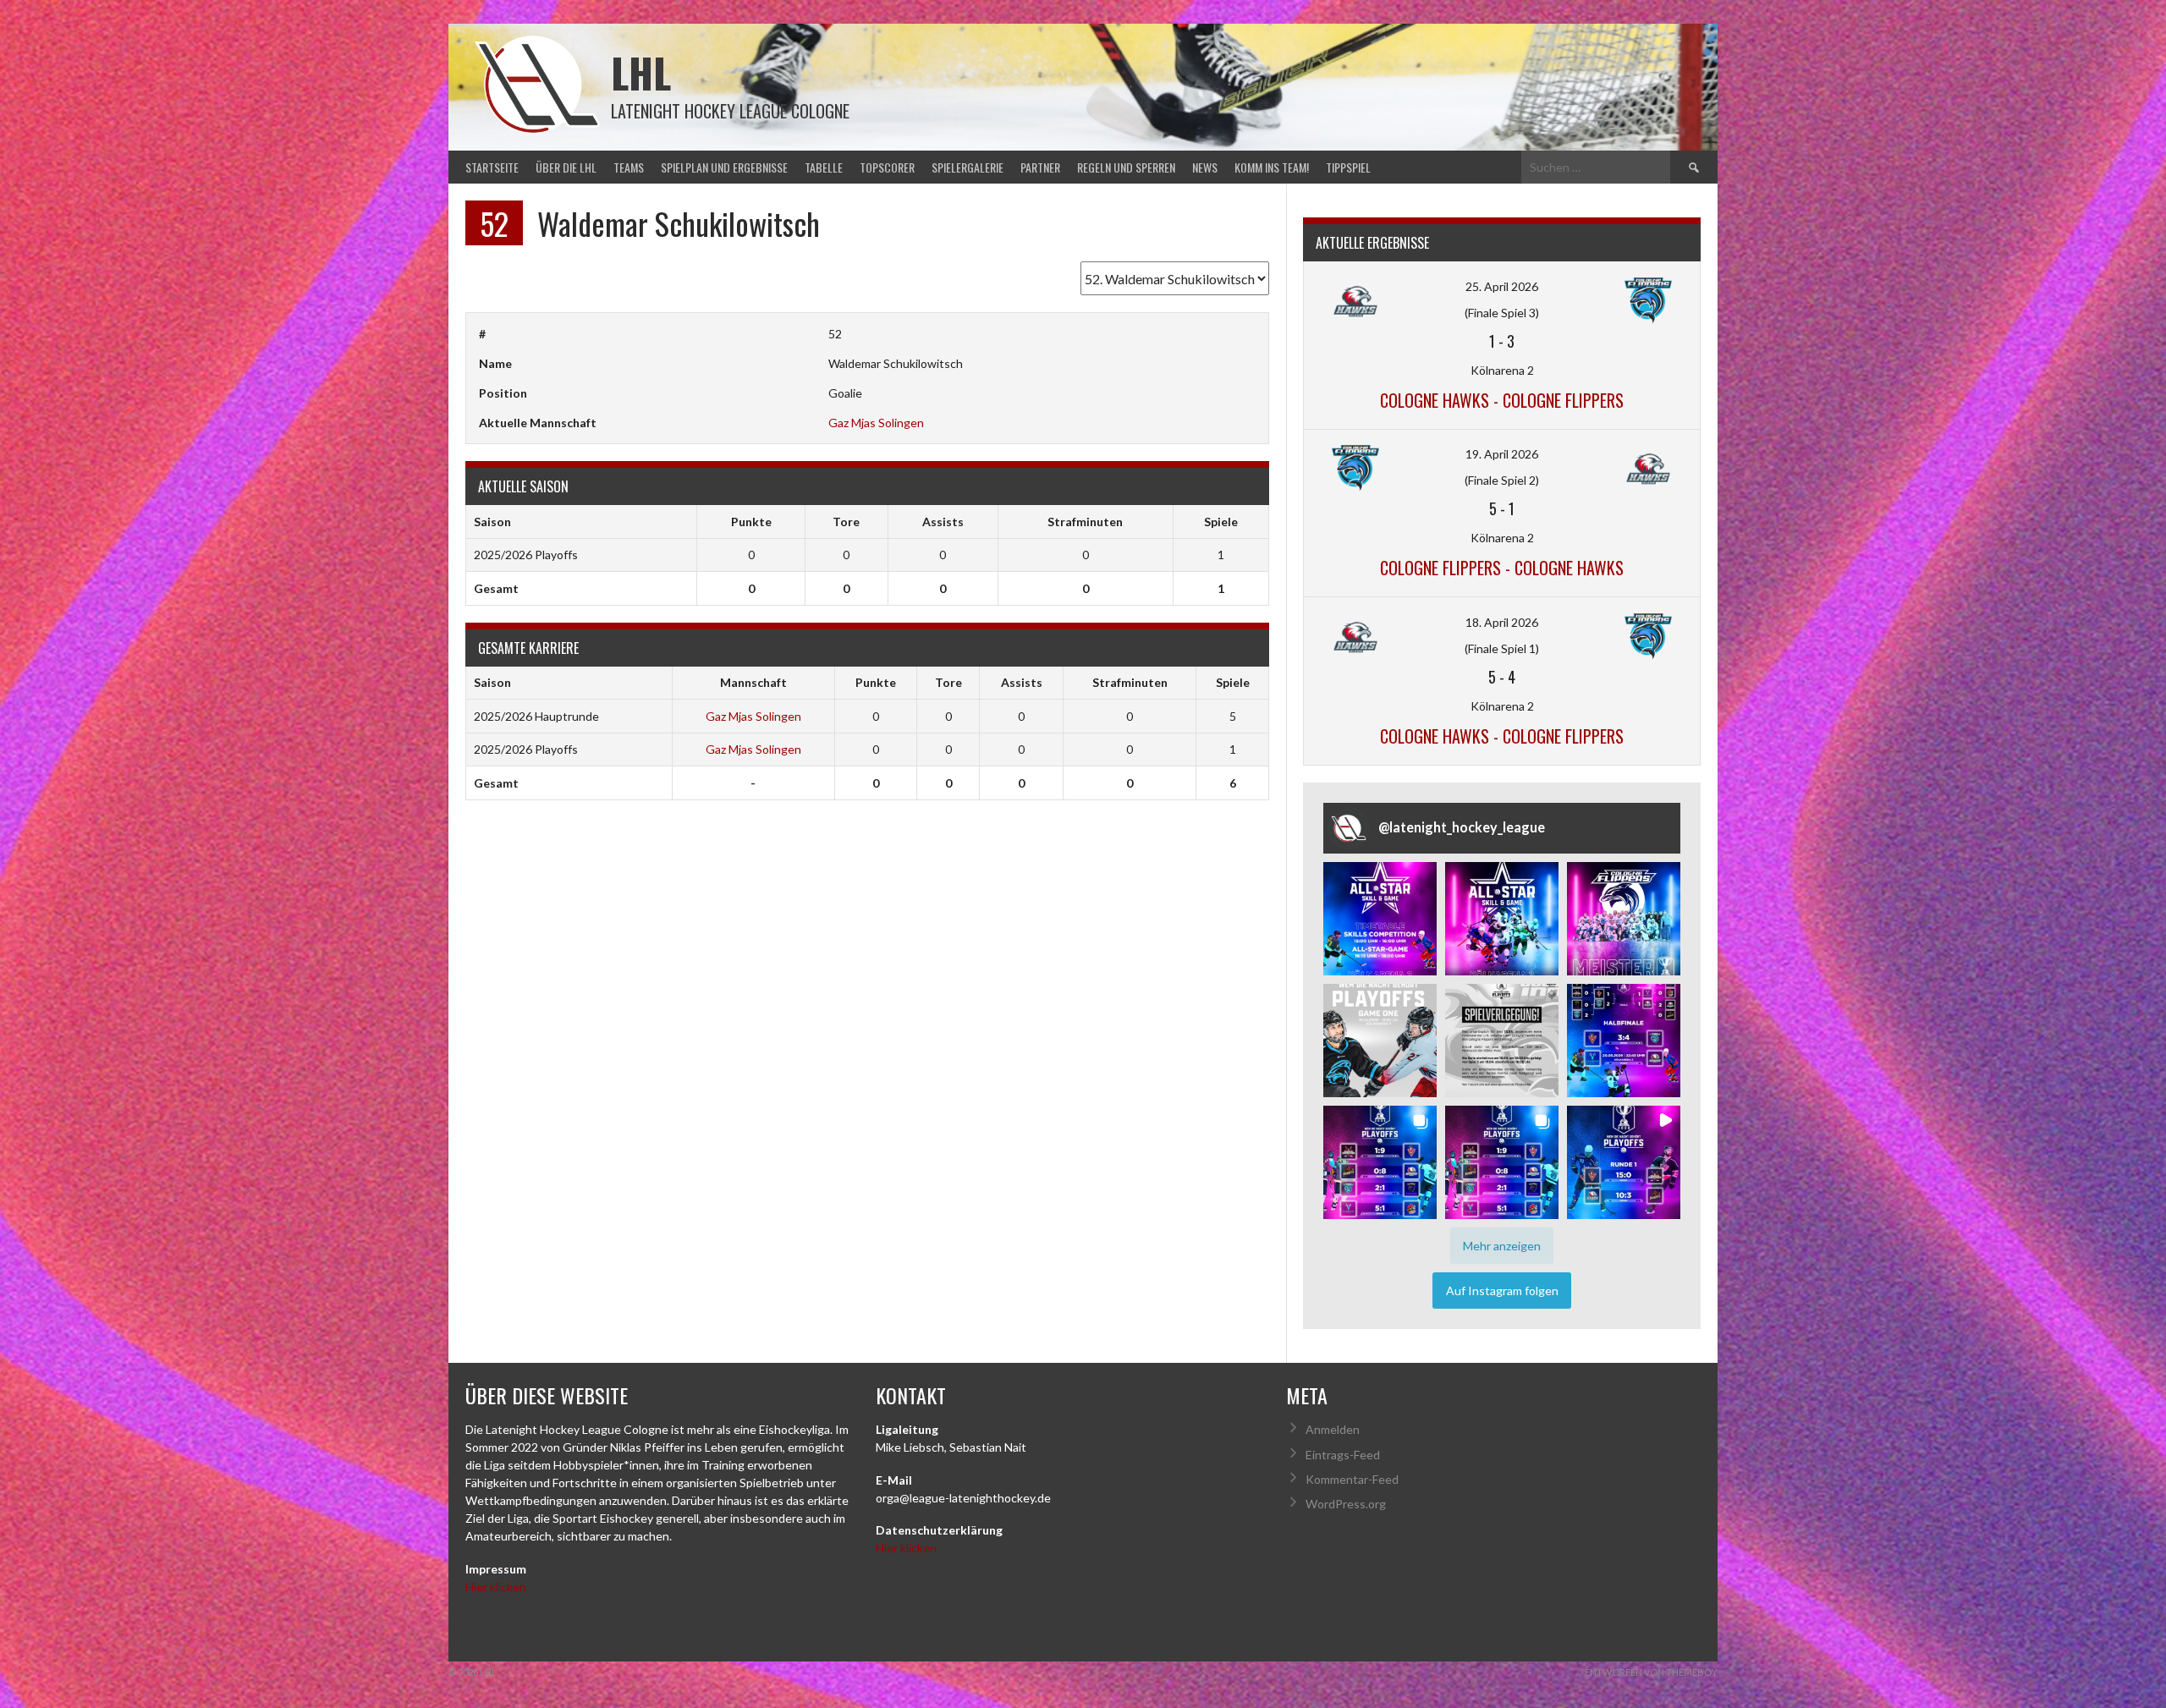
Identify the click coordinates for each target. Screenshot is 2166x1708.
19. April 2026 (1502, 454)
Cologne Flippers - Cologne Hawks (1502, 568)
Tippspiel (1348, 167)
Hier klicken (496, 1587)
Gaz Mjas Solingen (876, 423)
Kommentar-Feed (1352, 1479)
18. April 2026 (1502, 622)
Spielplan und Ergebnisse (724, 167)
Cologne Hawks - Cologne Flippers (1502, 400)
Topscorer (887, 167)
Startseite (492, 167)
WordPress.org (1346, 1504)
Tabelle (824, 167)
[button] (1380, 919)
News (1205, 167)
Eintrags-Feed (1343, 1455)
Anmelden (1333, 1429)
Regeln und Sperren (1126, 167)
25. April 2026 (1502, 286)
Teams (629, 167)
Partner (1040, 167)
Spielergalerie (968, 167)
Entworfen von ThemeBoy (1651, 1672)
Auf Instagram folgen (1502, 1291)
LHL (641, 72)
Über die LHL (566, 167)
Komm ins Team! (1272, 167)
